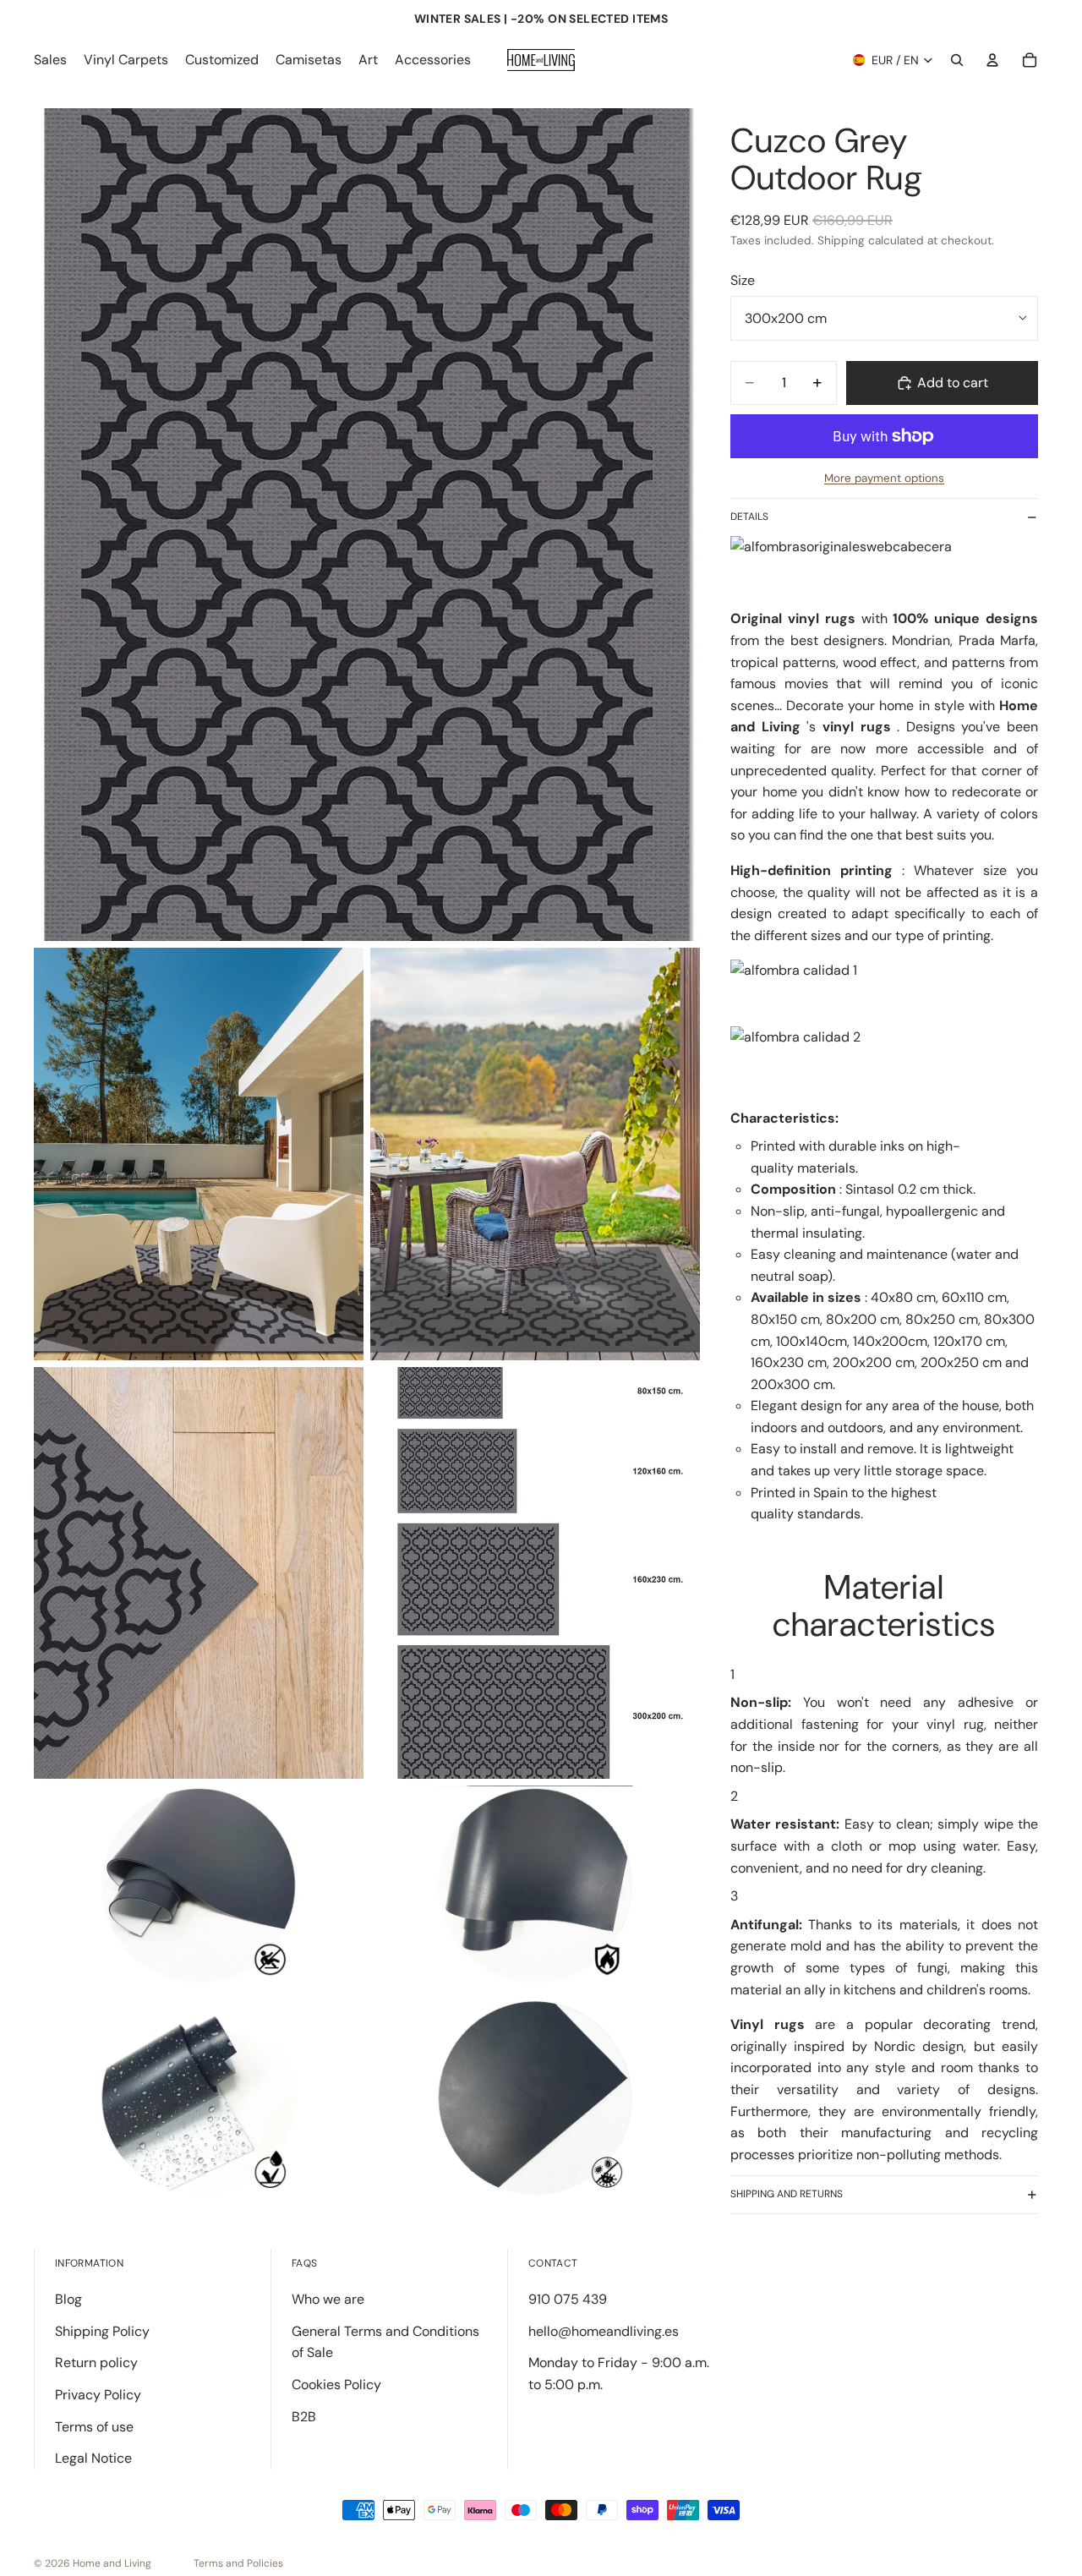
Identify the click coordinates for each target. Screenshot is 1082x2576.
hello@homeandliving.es (604, 2331)
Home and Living (112, 2563)
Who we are (328, 2299)
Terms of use (94, 2427)
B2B (304, 2417)
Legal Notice (93, 2458)
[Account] (992, 60)
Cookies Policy (336, 2385)
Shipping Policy (102, 2331)
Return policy (96, 2363)
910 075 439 (568, 2299)
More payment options (884, 478)
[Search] (957, 60)
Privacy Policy (98, 2395)
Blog (68, 2299)
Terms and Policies (238, 2563)
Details (749, 517)
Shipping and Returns (787, 2194)
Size (743, 280)
